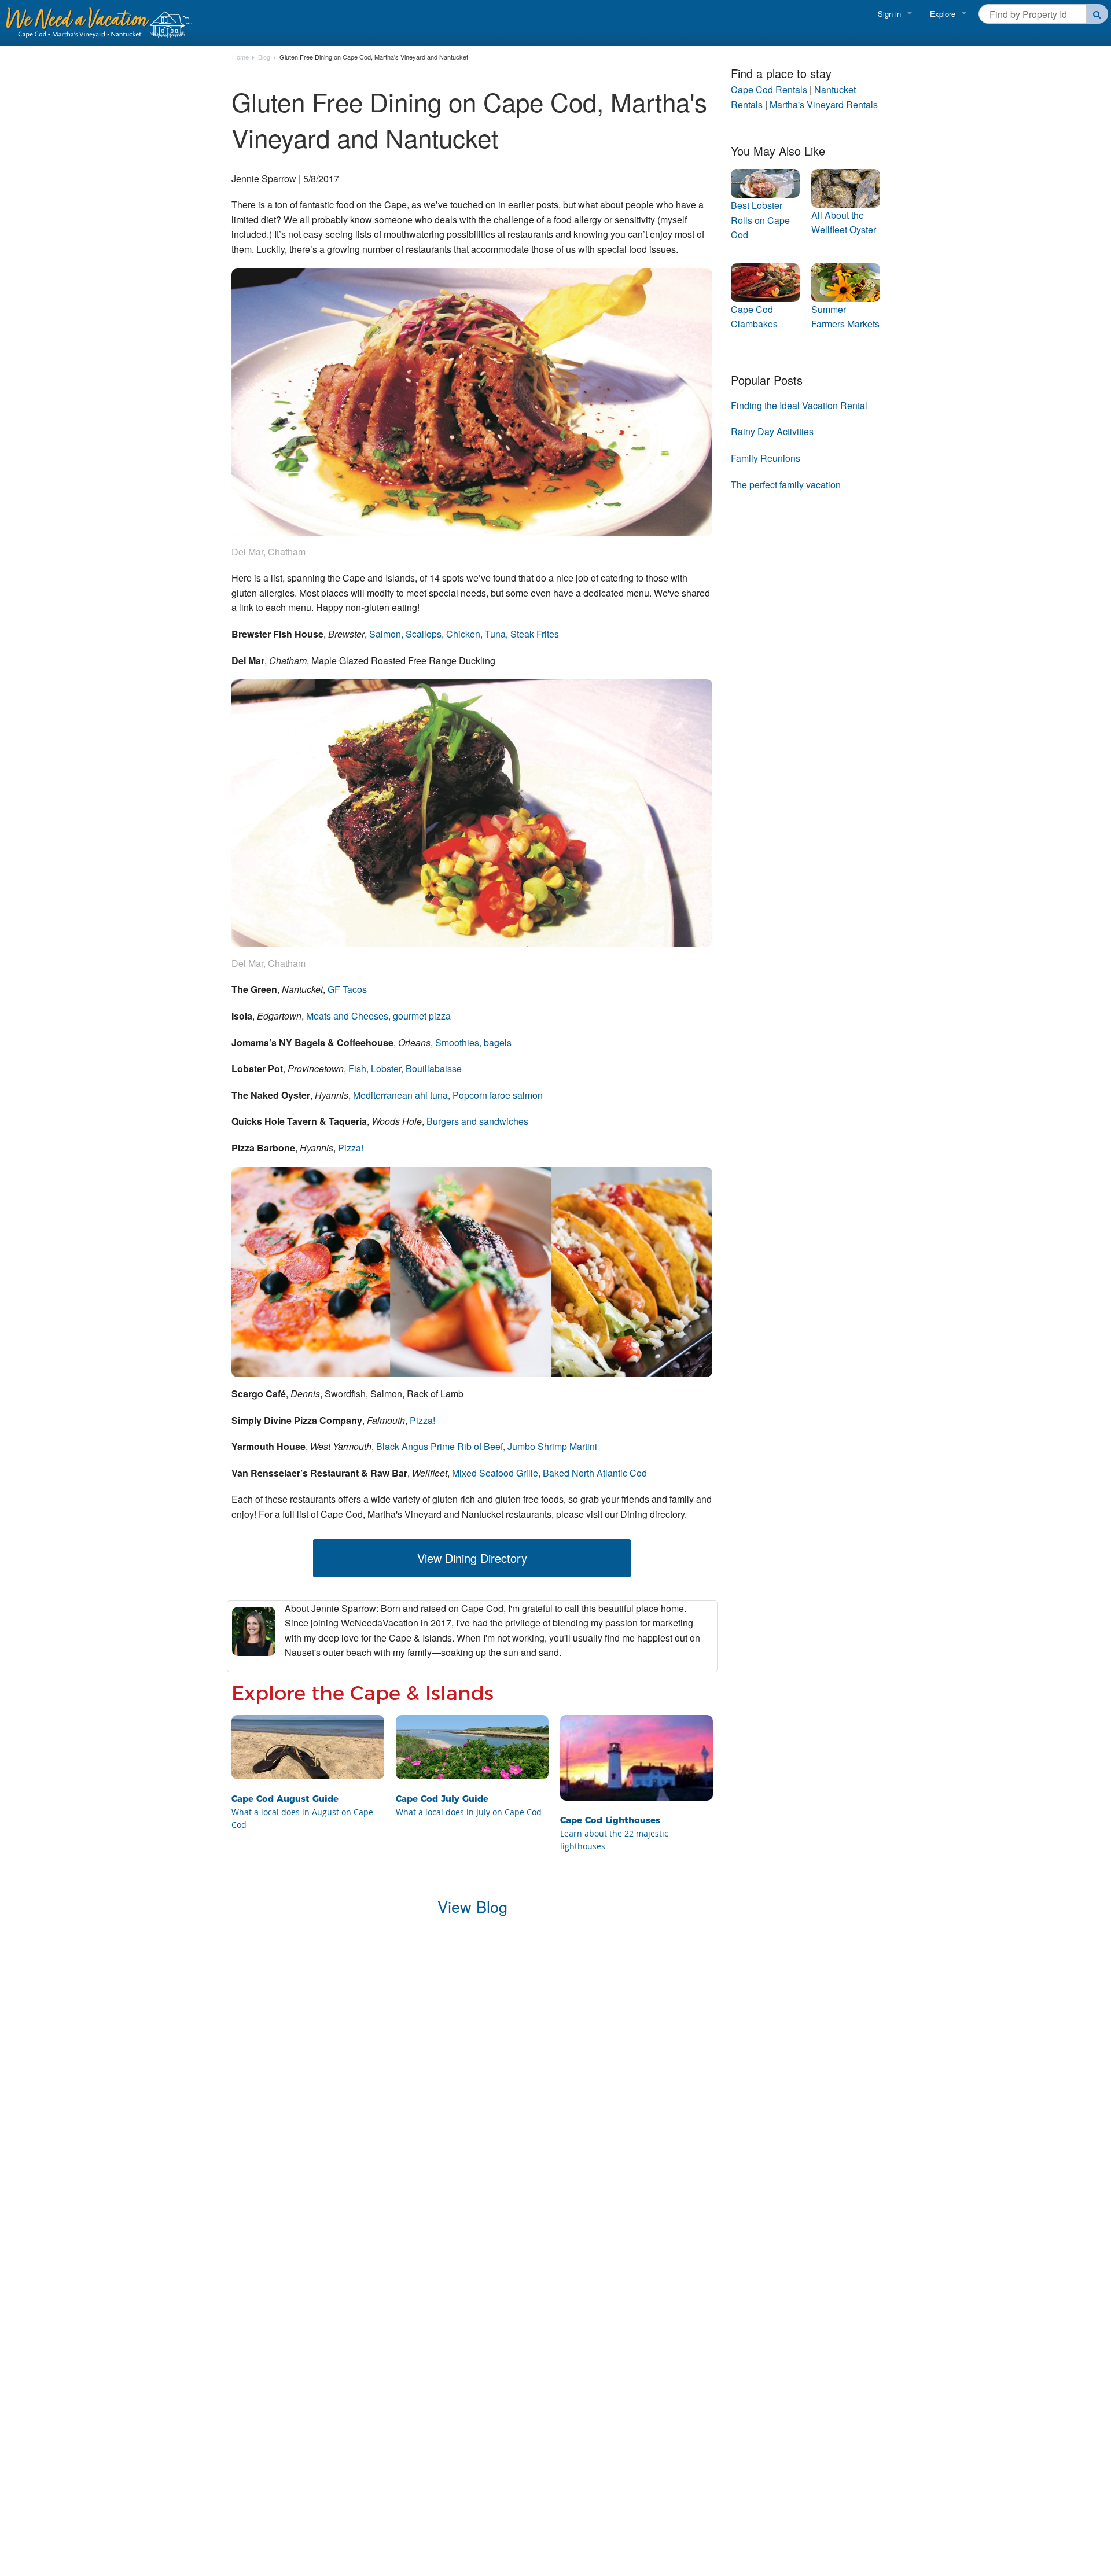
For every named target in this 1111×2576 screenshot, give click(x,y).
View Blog (472, 1906)
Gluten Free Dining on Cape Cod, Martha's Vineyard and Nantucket (374, 57)
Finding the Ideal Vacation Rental (799, 405)
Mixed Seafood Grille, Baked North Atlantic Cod (549, 1473)
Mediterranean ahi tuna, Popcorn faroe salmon (448, 1095)
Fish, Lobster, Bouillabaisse (405, 1068)
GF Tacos (347, 989)
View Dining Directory (472, 1558)
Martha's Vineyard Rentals (824, 104)
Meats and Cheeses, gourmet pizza (378, 1016)
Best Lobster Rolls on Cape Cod (760, 220)
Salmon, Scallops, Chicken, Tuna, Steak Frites (464, 634)
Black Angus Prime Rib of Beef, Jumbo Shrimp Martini (487, 1446)
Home (240, 57)
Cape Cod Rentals (769, 89)
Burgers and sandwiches (477, 1121)
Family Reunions (766, 458)
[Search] (1097, 14)
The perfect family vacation (786, 485)
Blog (264, 57)
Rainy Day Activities (772, 431)
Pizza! (351, 1148)
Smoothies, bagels (473, 1042)
